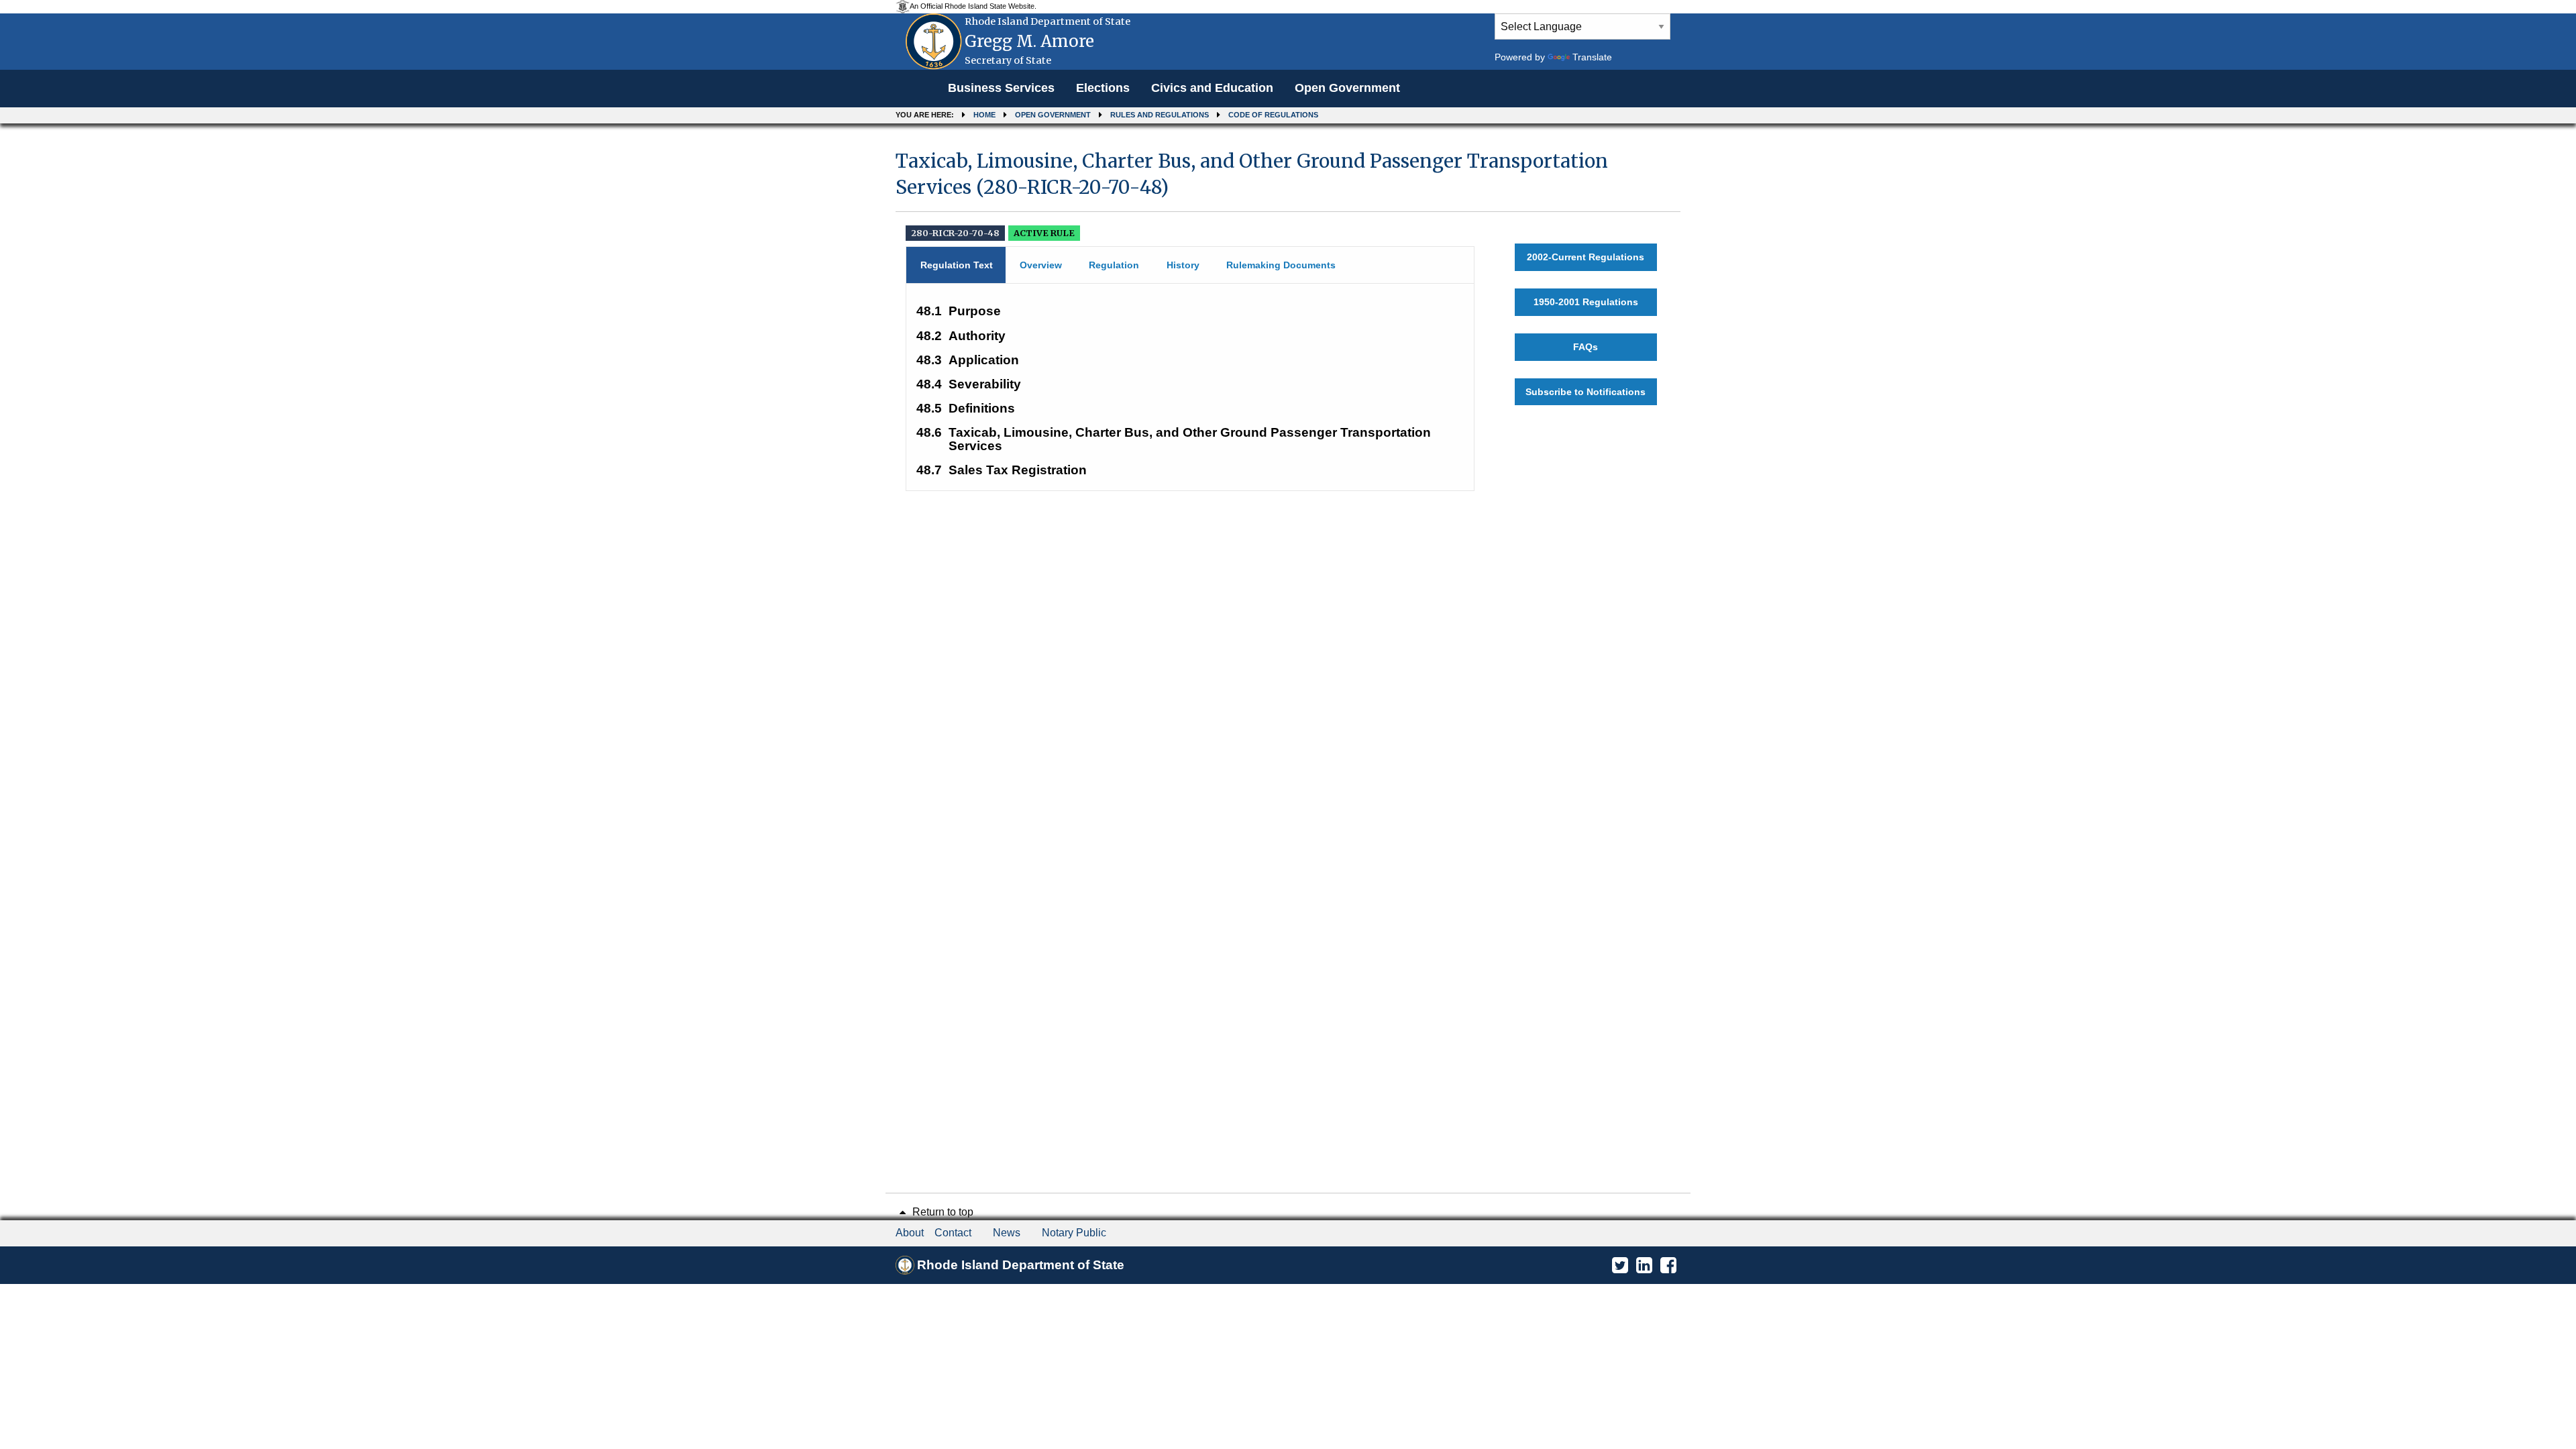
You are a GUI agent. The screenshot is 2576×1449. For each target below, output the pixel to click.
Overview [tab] (1041, 265)
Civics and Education (1212, 88)
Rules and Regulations (1160, 115)
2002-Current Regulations (1586, 257)
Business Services (1001, 88)
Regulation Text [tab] (957, 265)
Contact (953, 1233)
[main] (1288, 314)
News (1007, 1233)
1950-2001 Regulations (1586, 302)
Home (984, 115)
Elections (1103, 88)
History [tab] (1183, 265)
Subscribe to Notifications (1586, 392)
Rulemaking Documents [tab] (1281, 265)
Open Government (1347, 88)
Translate (1592, 57)
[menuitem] (1001, 89)
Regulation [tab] (1114, 265)
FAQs (1586, 347)
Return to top (942, 1212)
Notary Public (1074, 1233)
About (910, 1233)
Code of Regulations (1273, 115)
